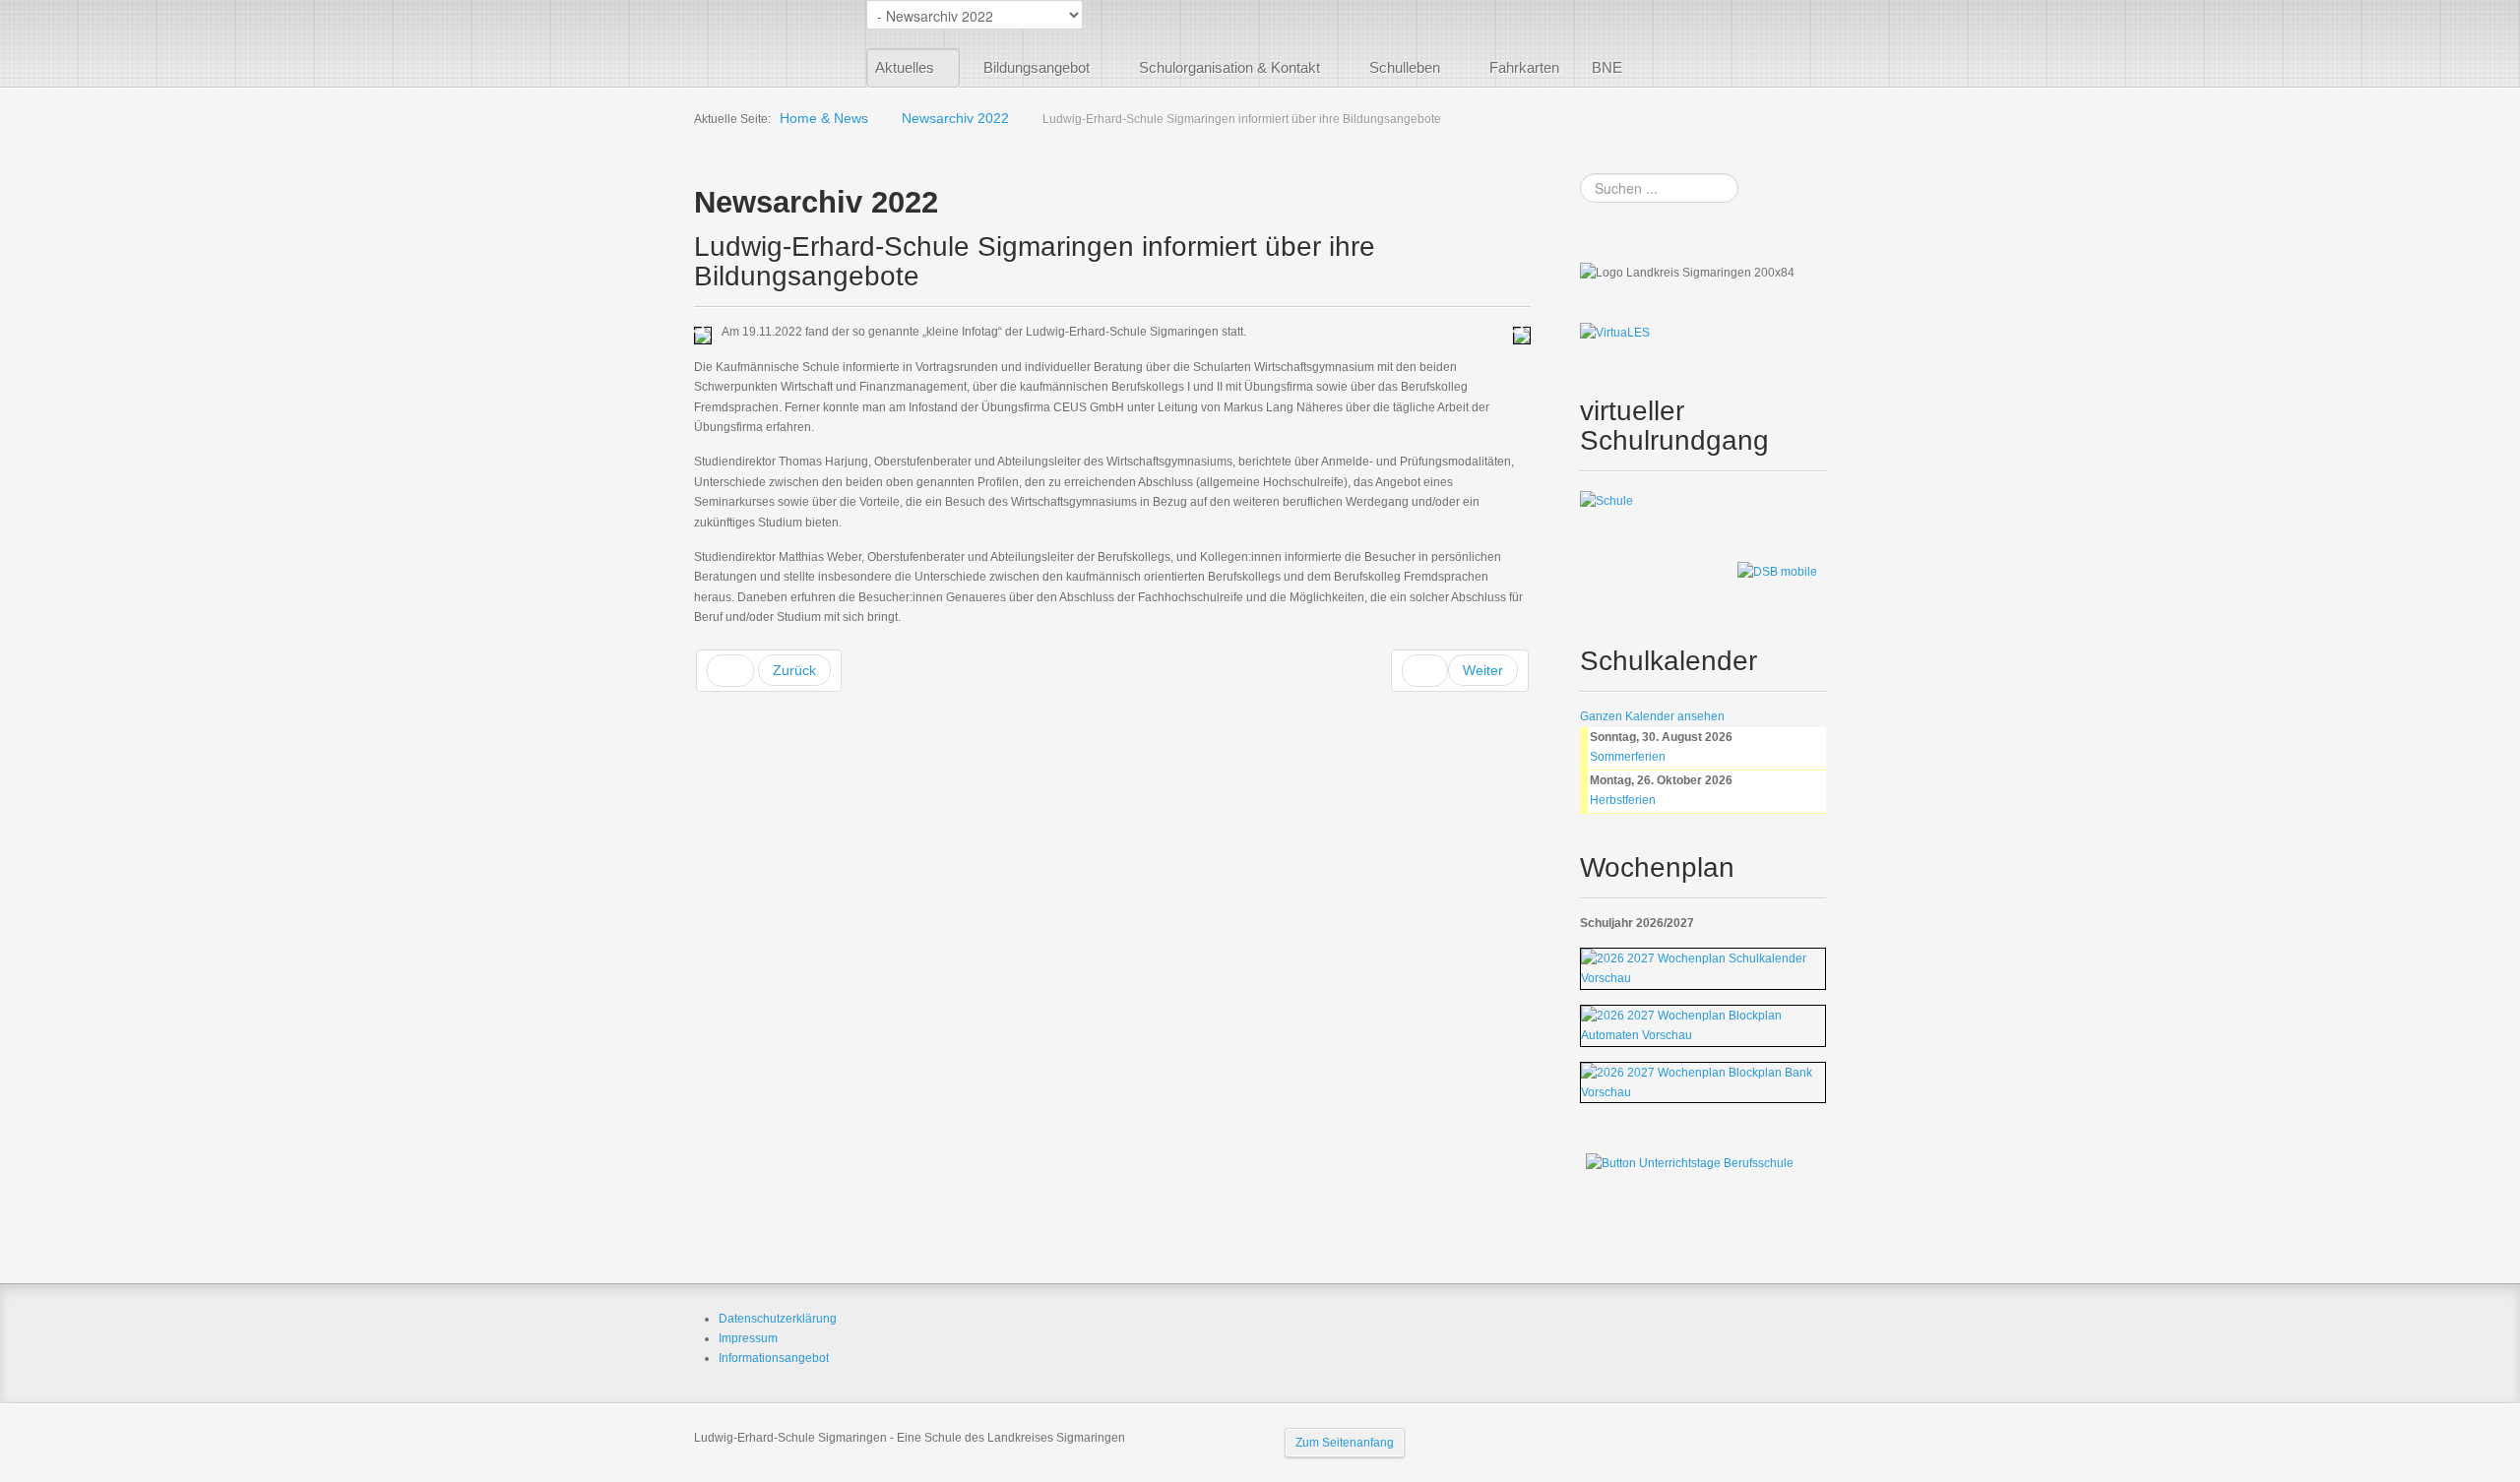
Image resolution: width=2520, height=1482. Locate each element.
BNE (1607, 67)
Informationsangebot (774, 1358)
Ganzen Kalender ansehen (1652, 716)
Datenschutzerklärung (778, 1319)
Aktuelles (905, 67)
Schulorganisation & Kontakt (1229, 67)
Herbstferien (1623, 800)
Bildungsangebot (1037, 67)
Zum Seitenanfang (1345, 1443)
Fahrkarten (1524, 67)
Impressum (748, 1338)
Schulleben (1405, 67)
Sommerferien (1628, 757)
